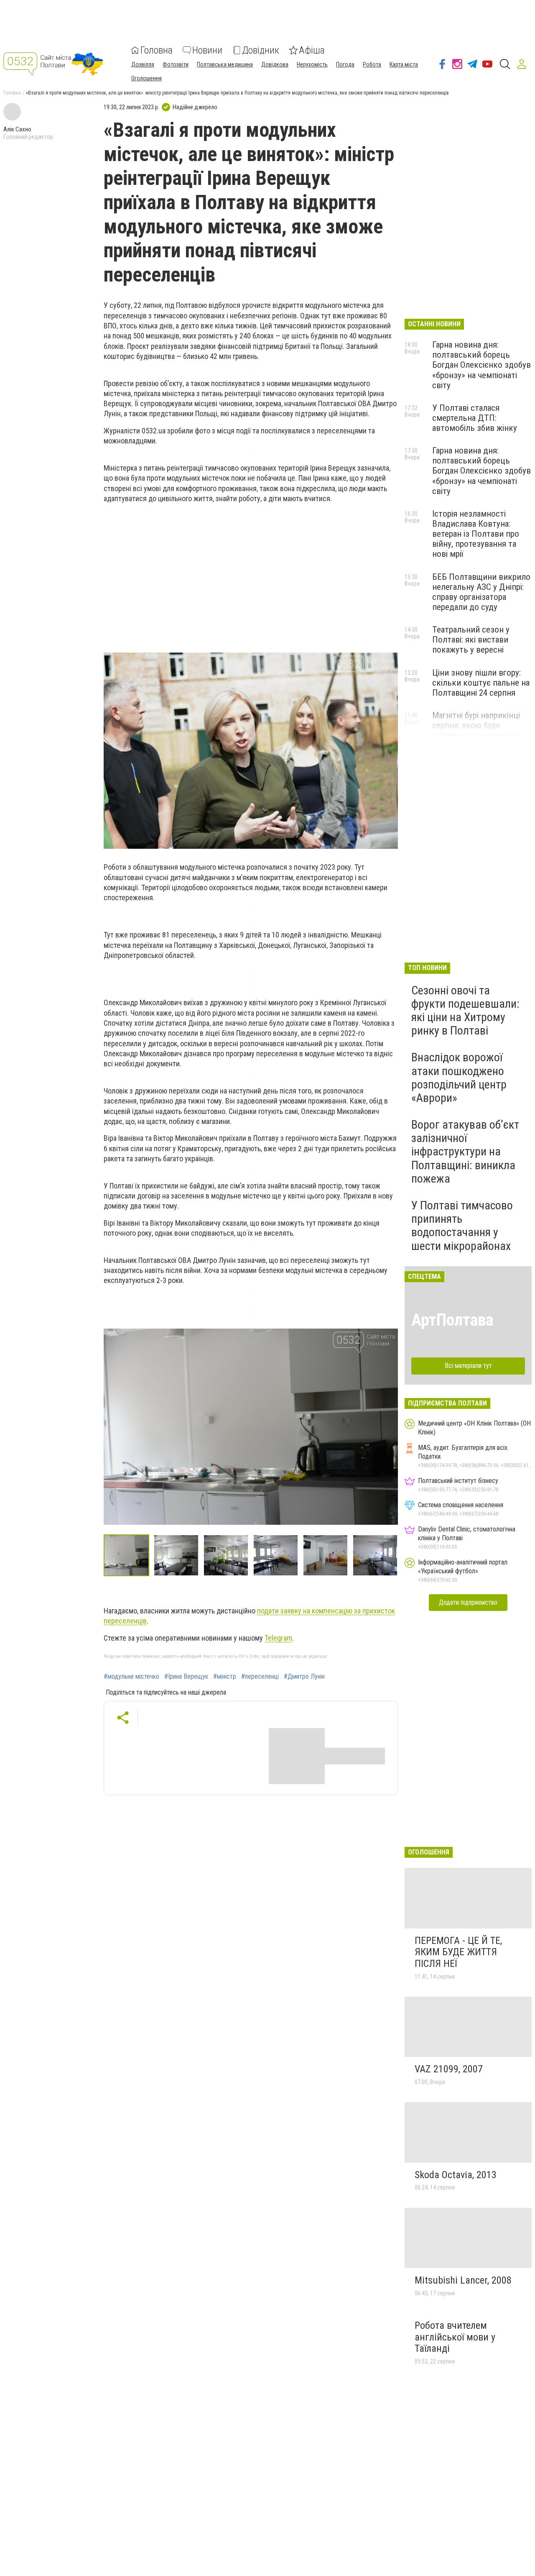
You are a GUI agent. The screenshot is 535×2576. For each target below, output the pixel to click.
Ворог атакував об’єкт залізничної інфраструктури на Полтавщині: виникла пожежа (465, 1152)
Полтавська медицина (225, 64)
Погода (345, 64)
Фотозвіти (176, 64)
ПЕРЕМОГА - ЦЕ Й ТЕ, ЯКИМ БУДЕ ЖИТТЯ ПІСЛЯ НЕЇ (458, 1952)
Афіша (312, 50)
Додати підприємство (468, 1602)
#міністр (225, 1677)
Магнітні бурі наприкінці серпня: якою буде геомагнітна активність (476, 725)
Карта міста (404, 64)
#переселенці (260, 1677)
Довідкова (275, 64)
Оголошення (146, 78)
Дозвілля (143, 64)
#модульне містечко (131, 1677)
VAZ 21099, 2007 (449, 2069)
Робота (372, 64)
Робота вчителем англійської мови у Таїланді (455, 2337)
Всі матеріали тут (468, 1366)
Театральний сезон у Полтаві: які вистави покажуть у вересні (471, 640)
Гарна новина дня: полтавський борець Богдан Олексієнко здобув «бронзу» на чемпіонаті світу (481, 365)
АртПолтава (452, 1320)
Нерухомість (312, 64)
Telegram (278, 1638)
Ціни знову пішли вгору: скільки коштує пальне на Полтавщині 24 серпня (481, 683)
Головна (157, 50)
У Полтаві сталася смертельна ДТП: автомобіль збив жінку (475, 418)
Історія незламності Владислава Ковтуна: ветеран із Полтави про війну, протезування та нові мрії (476, 534)
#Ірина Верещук (186, 1677)
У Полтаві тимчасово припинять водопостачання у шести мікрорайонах (462, 1226)
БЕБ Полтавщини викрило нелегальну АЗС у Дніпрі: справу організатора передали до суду (481, 592)
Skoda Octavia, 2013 (456, 2175)
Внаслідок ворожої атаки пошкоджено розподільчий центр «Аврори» (459, 1078)
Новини (207, 50)
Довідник (261, 50)
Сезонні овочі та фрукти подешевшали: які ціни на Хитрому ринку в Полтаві (465, 1011)
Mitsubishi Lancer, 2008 (463, 2280)
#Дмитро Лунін (304, 1677)
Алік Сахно (17, 129)
